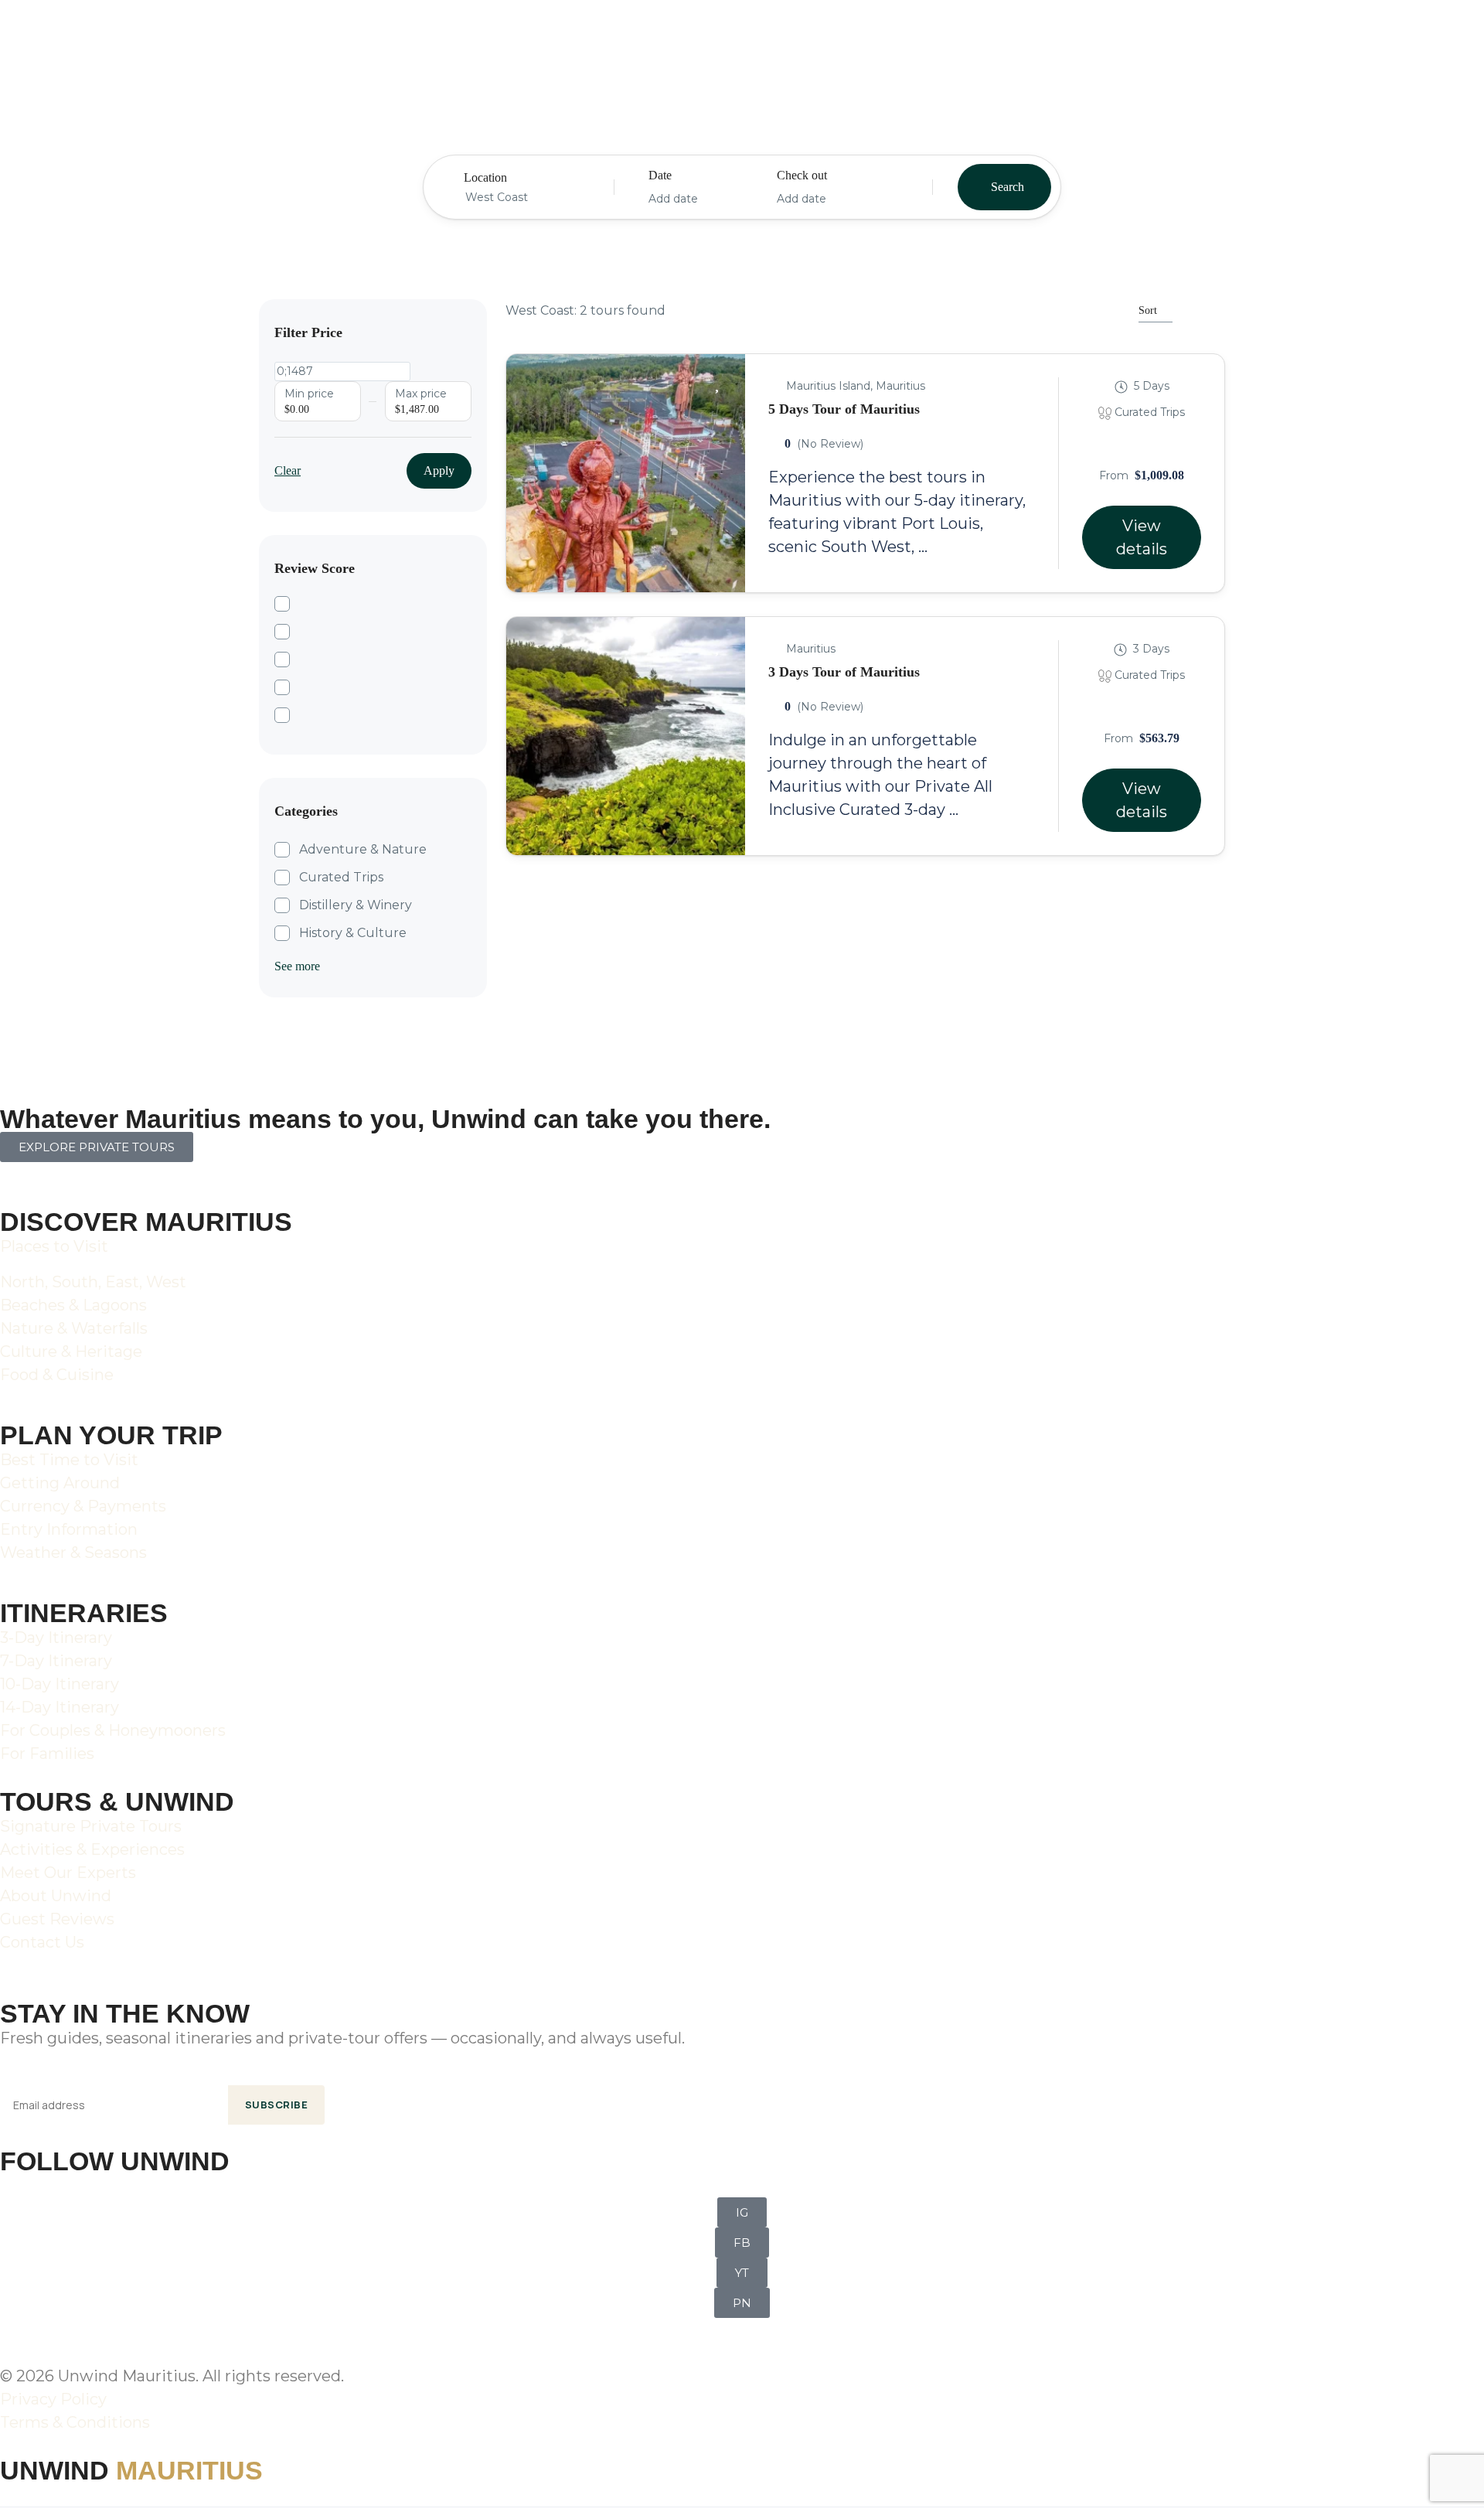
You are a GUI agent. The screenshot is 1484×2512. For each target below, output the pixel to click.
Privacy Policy (53, 2399)
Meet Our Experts (68, 1873)
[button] (1304, 35)
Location (485, 177)
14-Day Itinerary (60, 1707)
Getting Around (60, 1483)
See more (297, 966)
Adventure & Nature (363, 849)
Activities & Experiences (92, 1849)
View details (1142, 537)
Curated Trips (341, 877)
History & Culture (353, 933)
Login (1353, 37)
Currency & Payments (83, 1506)
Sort (1148, 310)
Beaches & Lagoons (73, 1305)
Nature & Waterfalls (74, 1328)
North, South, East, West (93, 1282)
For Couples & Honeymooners (113, 1730)
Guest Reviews (57, 1919)
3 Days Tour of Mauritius (844, 672)
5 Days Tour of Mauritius (844, 409)
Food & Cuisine (57, 1375)
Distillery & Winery (356, 905)
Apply (439, 470)
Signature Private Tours (91, 1826)
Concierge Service (816, 35)
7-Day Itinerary (56, 1661)
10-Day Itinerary (60, 1684)
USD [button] (1248, 37)
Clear (288, 470)
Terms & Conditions (75, 2422)
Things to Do (512, 35)
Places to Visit (54, 1246)
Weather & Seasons (73, 1553)
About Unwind (56, 1896)
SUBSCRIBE (277, 2105)
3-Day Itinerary (56, 1638)
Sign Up (1413, 37)
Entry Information (69, 1529)
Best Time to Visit (69, 1460)
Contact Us (42, 1942)
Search (1007, 187)
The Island (191, 35)
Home (98, 35)
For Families (47, 1754)
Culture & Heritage (71, 1351)
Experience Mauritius (348, 35)
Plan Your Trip (655, 35)
